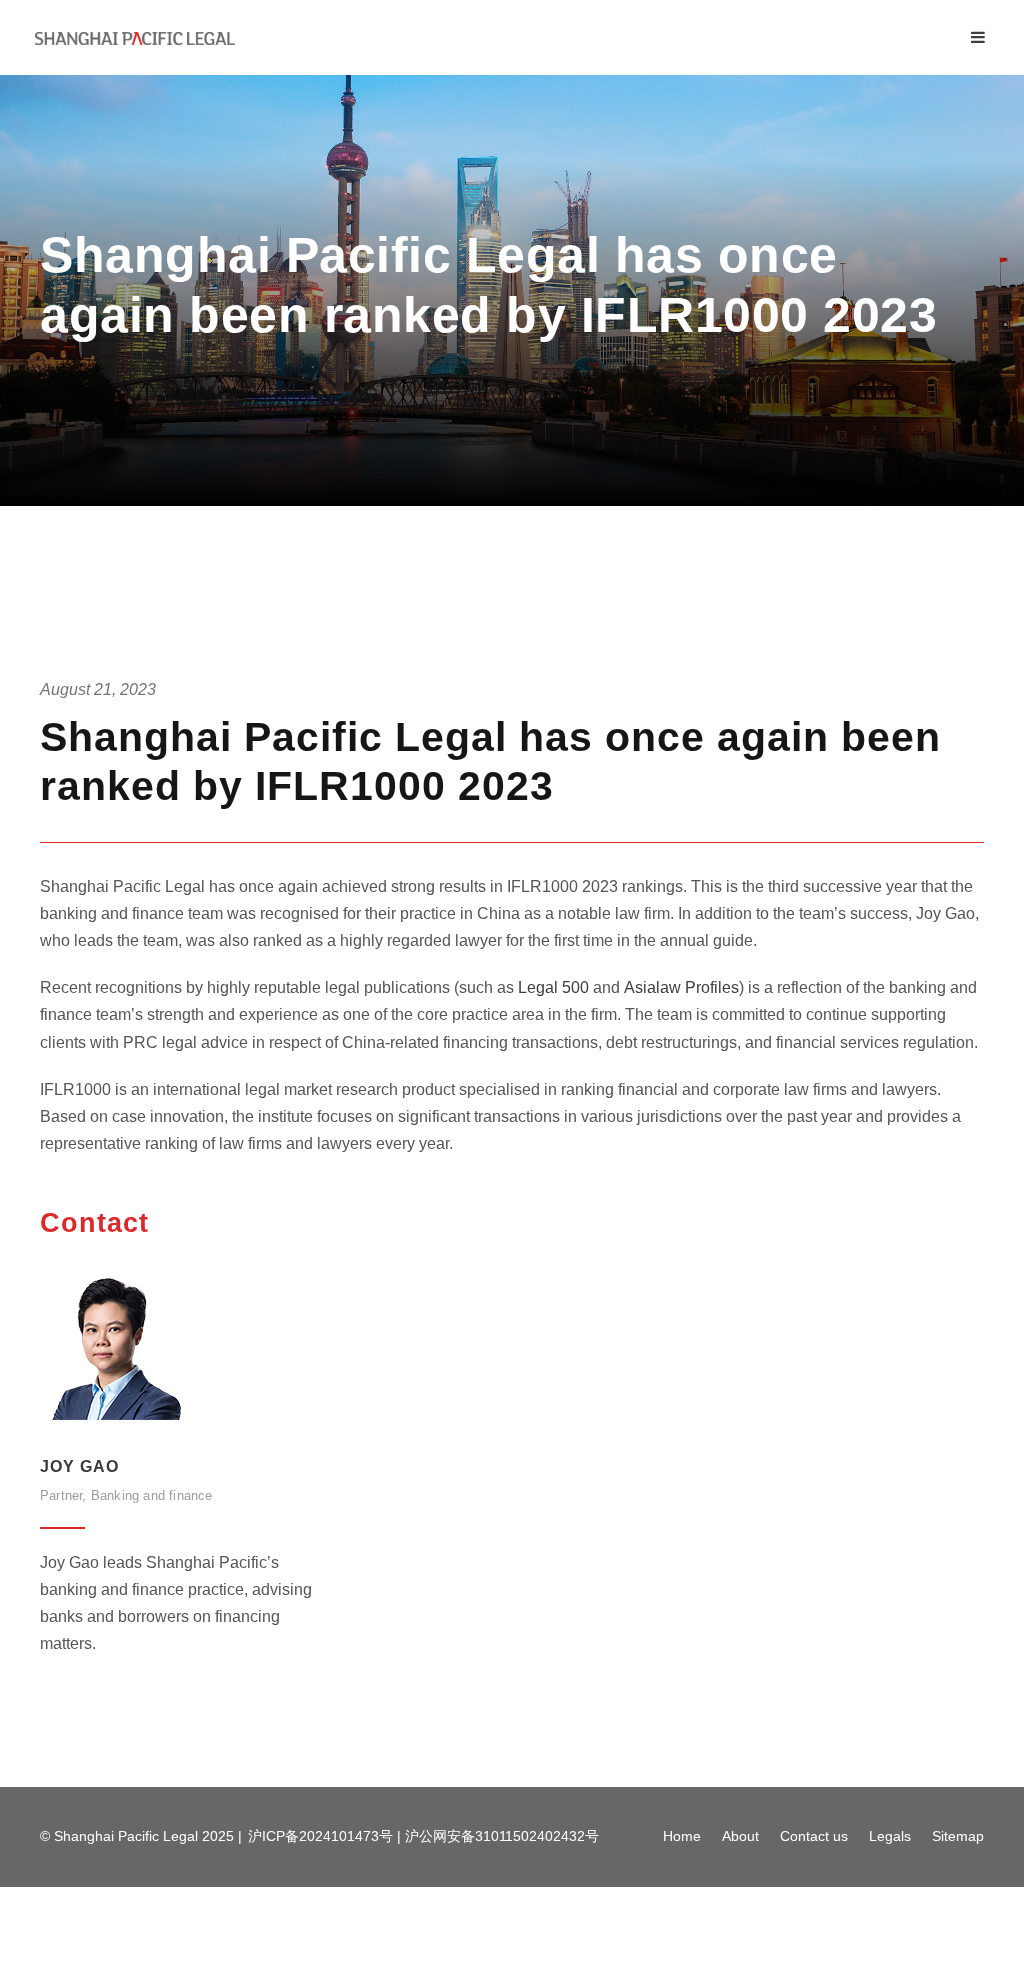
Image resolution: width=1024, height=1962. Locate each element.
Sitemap (958, 1836)
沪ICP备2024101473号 (320, 1836)
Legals (890, 1836)
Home (682, 1836)
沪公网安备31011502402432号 (502, 1836)
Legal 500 (553, 987)
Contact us (814, 1836)
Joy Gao (79, 1466)
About (740, 1836)
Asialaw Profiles (681, 987)
